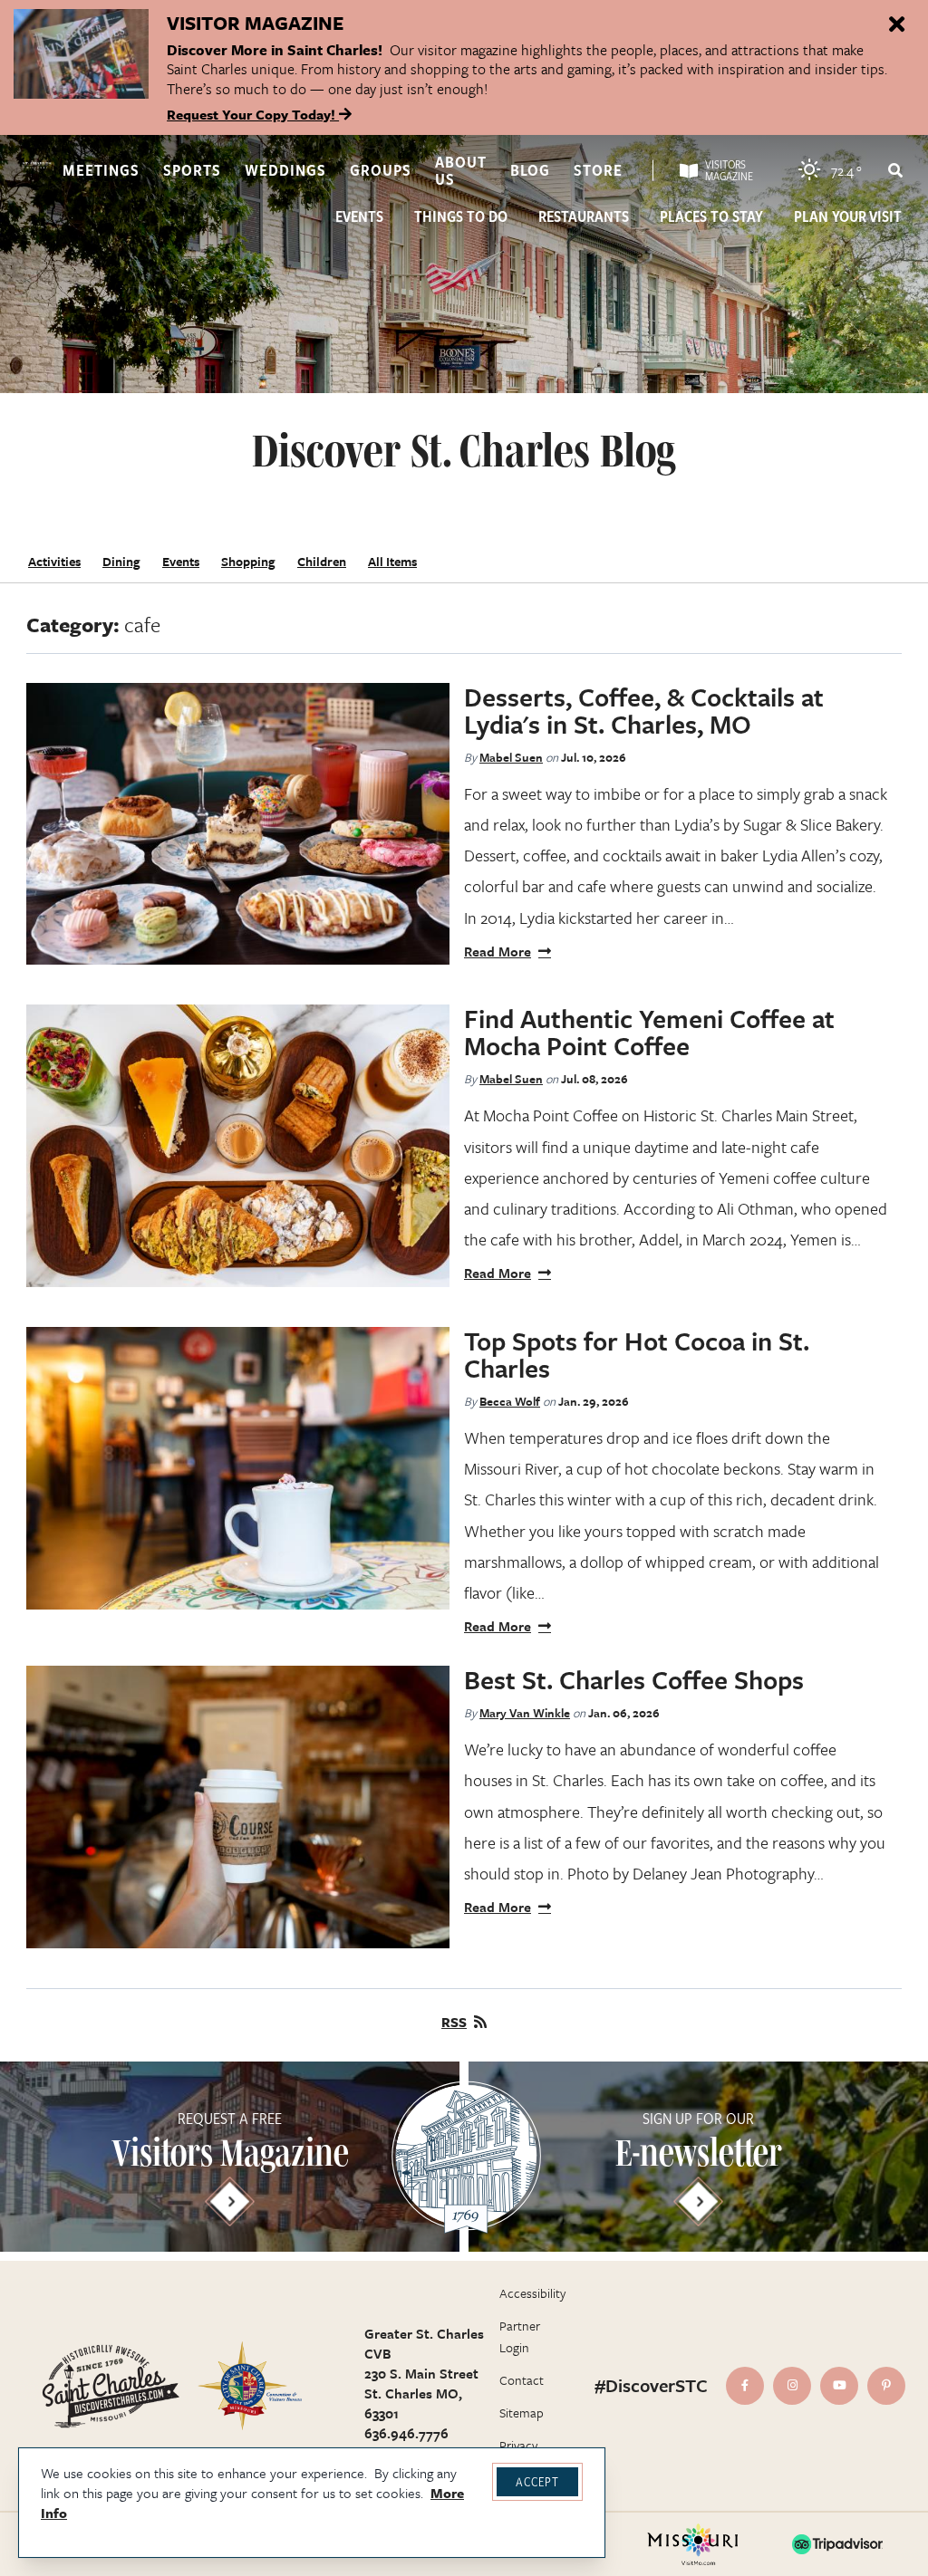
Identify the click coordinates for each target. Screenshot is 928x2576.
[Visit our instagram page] (792, 2386)
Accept (537, 2481)
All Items (392, 561)
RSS (454, 2022)
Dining (121, 561)
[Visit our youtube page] (839, 2386)
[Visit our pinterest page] (886, 2386)
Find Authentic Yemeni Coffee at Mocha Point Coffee (649, 1032)
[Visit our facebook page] (745, 2386)
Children (322, 561)
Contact (522, 2380)
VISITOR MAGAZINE (255, 23)
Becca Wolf (510, 1401)
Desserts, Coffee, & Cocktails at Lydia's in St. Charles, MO (644, 710)
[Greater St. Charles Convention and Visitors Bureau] (37, 165)
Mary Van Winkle (525, 1713)
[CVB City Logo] (250, 2386)
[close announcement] (896, 25)
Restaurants (584, 217)
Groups (381, 170)
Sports (192, 170)
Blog (530, 170)
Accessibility (532, 2293)
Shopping (248, 561)
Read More (498, 951)
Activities (54, 561)
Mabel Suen (511, 757)
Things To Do (461, 217)
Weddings (285, 170)
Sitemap (522, 2413)
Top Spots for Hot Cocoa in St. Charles (637, 1354)
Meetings (101, 170)
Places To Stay (711, 217)
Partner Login (520, 2336)
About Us (461, 170)
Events (359, 217)
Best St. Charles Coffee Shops (634, 1679)
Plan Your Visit (848, 217)
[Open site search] (894, 170)
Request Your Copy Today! (253, 114)
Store (598, 170)
